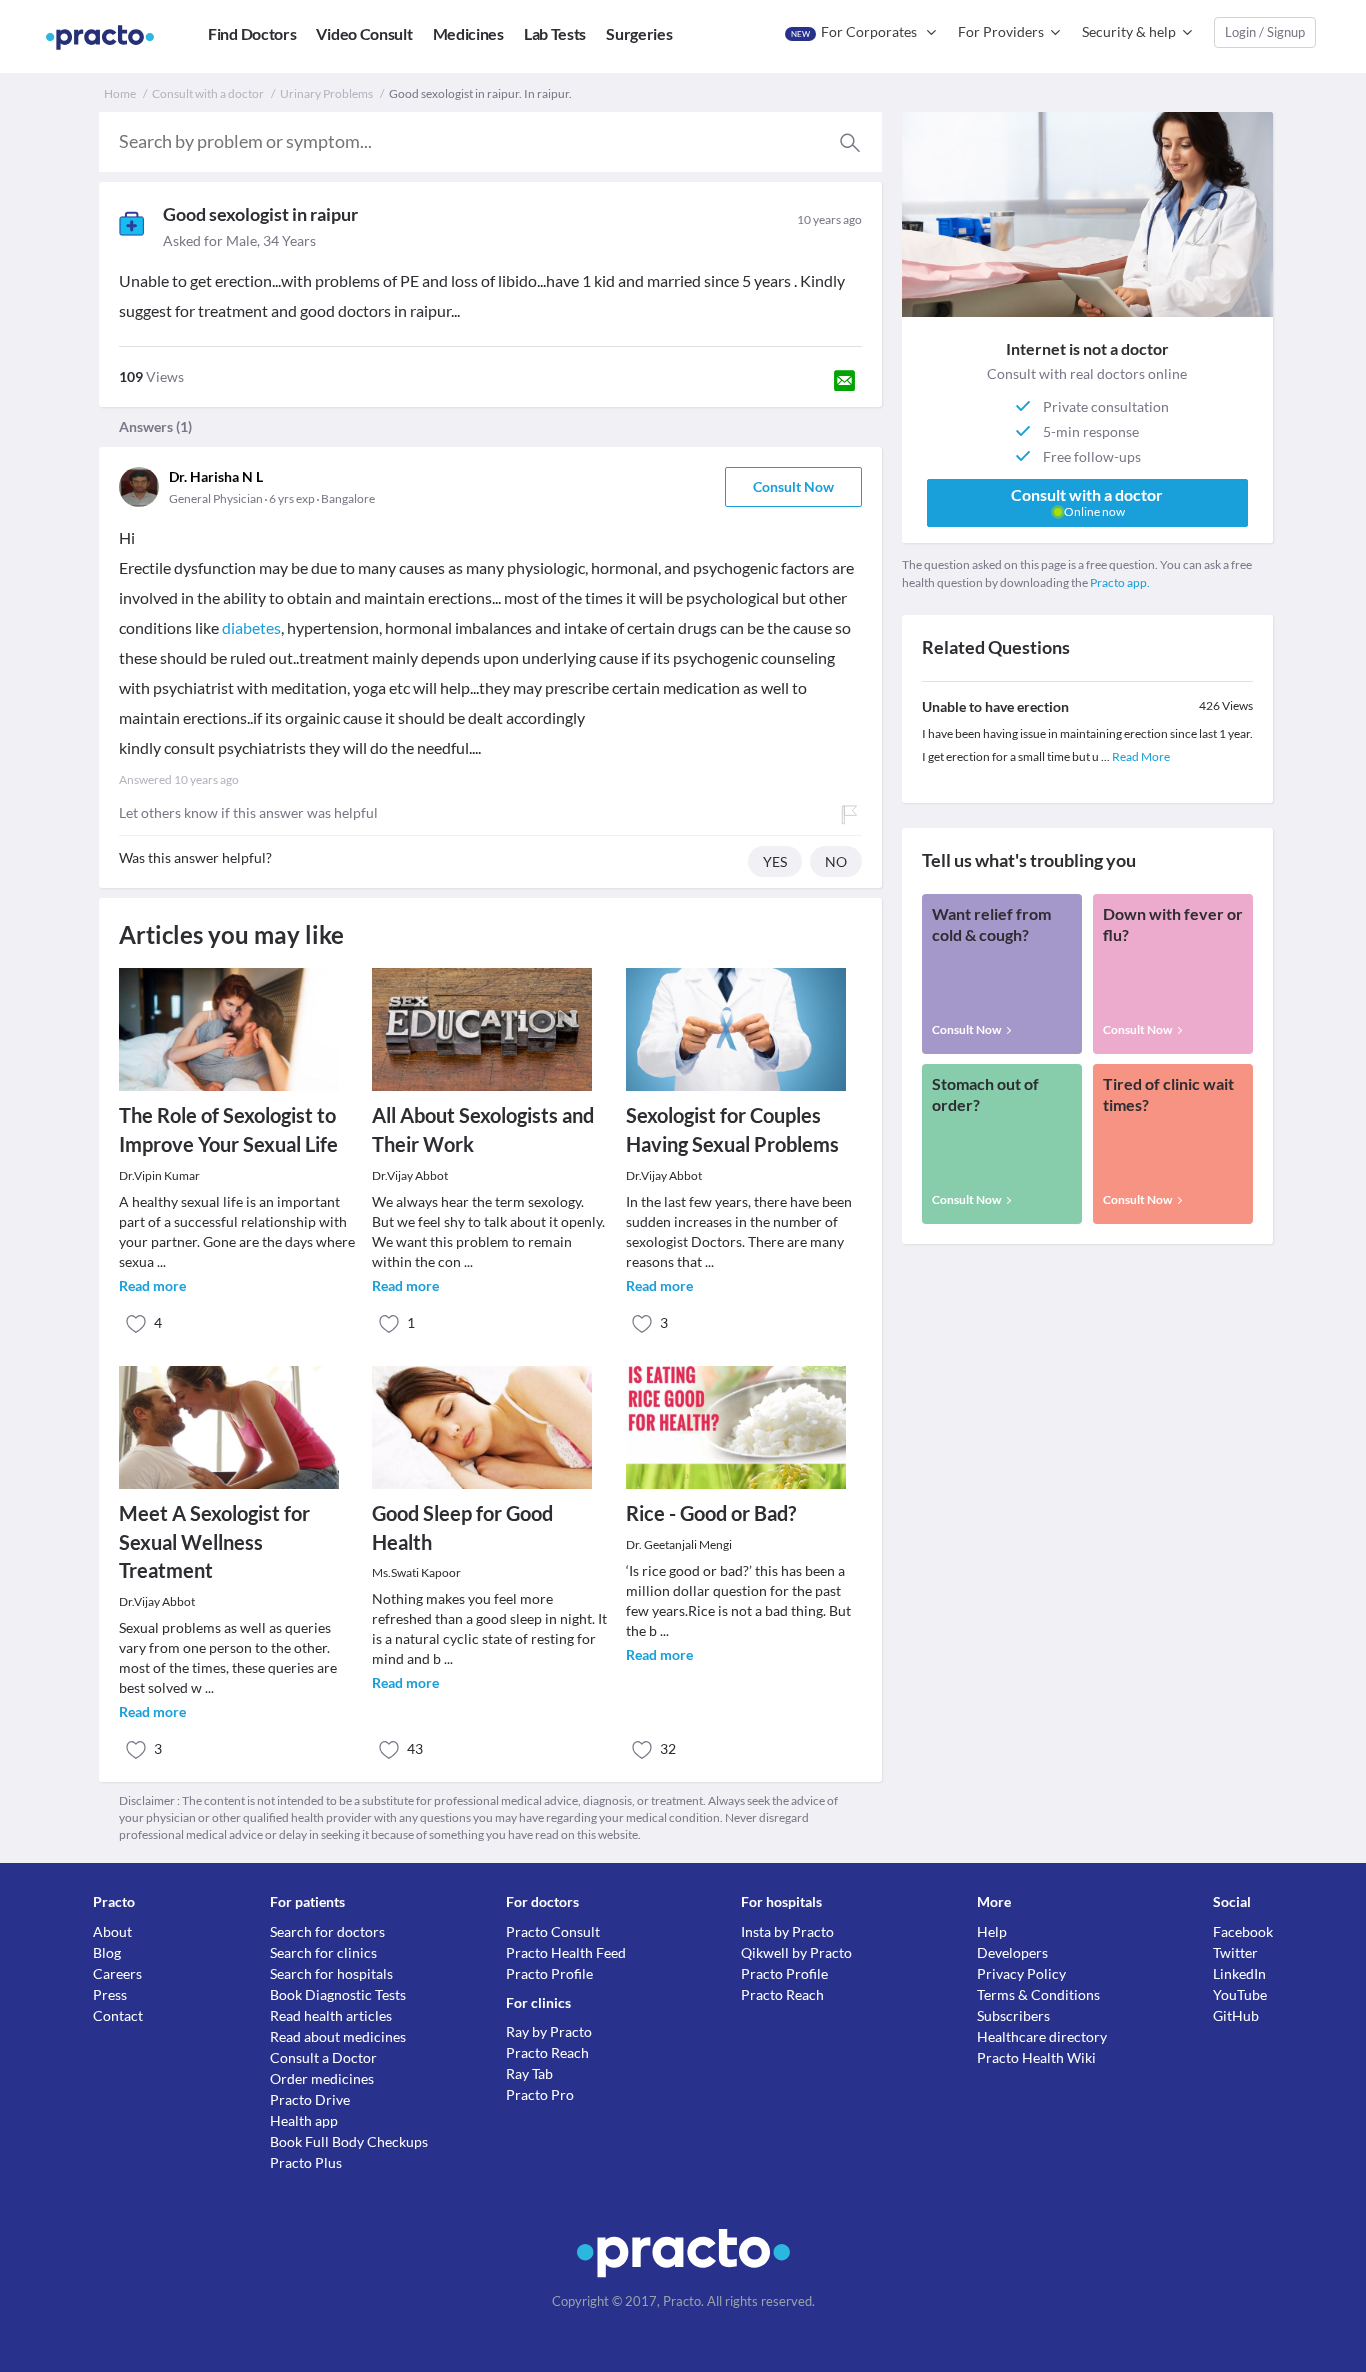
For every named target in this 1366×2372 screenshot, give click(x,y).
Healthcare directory (1042, 2036)
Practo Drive (310, 2099)
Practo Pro (540, 2094)
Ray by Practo (549, 2031)
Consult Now (793, 486)
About (112, 1931)
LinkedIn (1239, 1973)
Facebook (1243, 1931)
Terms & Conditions (1038, 1994)
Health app (304, 2120)
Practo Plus (306, 2162)
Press (110, 1994)
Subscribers (1013, 2015)
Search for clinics (323, 1952)
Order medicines (322, 2078)
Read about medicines (338, 2036)
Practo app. (1120, 582)
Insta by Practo (787, 1931)
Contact (118, 2015)
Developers (1012, 1952)
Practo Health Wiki (1036, 2057)
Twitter (1235, 1952)
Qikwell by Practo (796, 1952)
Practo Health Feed (566, 1952)
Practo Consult (553, 1931)
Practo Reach (547, 2052)
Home (120, 93)
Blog (107, 1952)
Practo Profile (549, 1973)
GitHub (1236, 2015)
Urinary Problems (326, 93)
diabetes (251, 627)
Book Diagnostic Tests (338, 1994)
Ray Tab (529, 2073)
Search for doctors (327, 1931)
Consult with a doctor (208, 93)
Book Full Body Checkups (349, 2141)
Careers (117, 1973)
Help (992, 1931)
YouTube (1240, 1994)
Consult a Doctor (323, 2057)
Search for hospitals (331, 1973)
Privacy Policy (1021, 1973)
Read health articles (331, 2015)
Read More (1141, 756)
